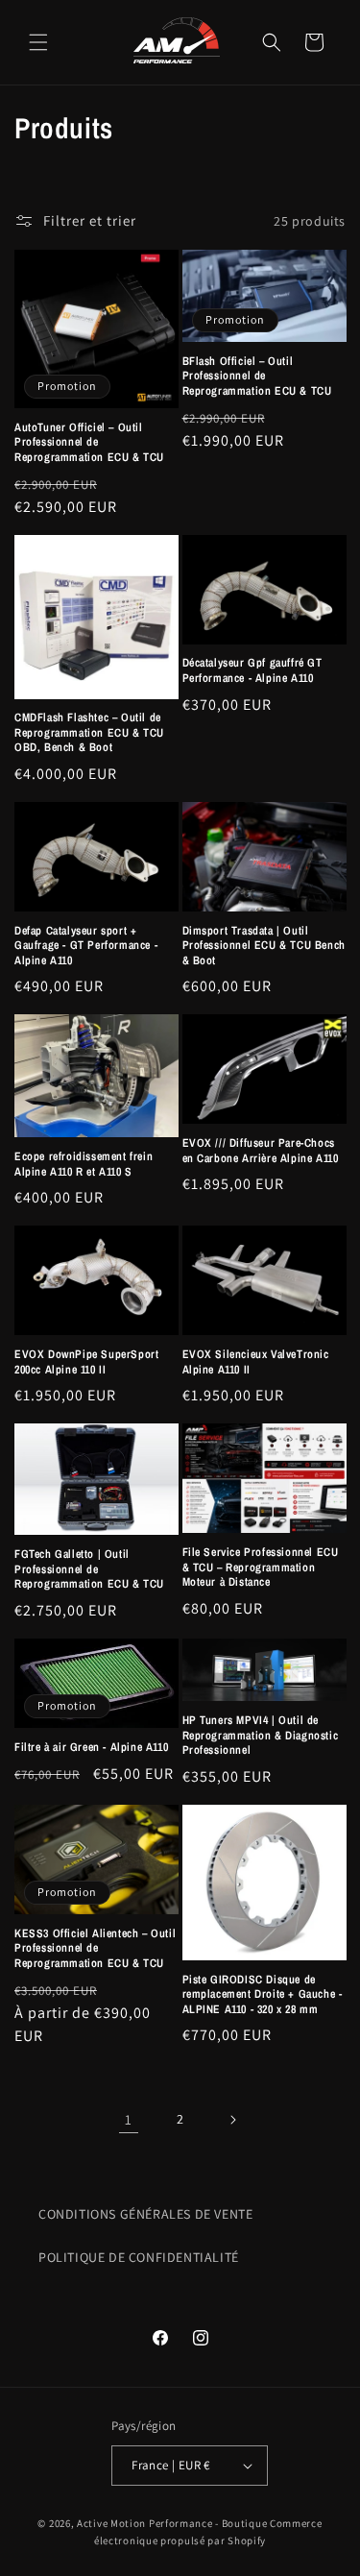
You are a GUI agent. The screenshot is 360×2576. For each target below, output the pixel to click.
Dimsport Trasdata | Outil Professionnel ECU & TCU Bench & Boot (264, 946)
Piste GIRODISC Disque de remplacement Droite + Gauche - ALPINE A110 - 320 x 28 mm (263, 1995)
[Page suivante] (232, 2120)
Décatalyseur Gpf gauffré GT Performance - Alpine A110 (252, 671)
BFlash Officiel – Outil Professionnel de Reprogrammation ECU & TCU (257, 377)
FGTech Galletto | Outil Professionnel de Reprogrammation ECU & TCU (89, 1569)
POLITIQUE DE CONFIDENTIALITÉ (139, 2257)
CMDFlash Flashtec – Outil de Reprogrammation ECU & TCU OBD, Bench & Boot (89, 733)
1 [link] (129, 2119)
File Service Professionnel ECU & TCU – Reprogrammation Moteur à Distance (261, 1567)
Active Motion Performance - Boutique (172, 2523)
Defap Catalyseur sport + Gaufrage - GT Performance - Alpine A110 (86, 946)
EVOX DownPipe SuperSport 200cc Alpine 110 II (86, 1362)
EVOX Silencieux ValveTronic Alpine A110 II (256, 1362)
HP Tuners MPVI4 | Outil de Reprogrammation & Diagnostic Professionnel (261, 1736)
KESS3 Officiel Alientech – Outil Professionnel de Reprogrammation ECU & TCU (95, 1949)
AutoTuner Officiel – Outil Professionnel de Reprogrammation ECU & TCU (89, 443)
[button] (38, 42)
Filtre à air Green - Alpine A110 (91, 1748)
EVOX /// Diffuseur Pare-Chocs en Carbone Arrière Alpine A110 (261, 1151)
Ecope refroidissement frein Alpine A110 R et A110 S (84, 1165)
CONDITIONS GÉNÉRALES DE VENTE (145, 2214)
